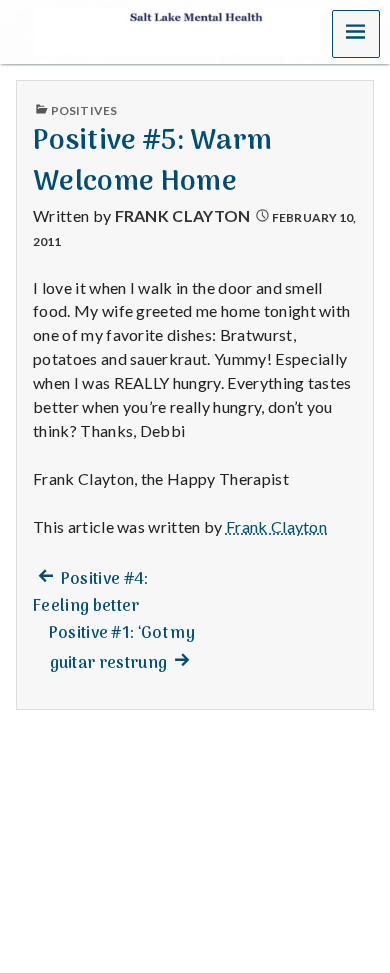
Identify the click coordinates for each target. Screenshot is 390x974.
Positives (84, 110)
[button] (356, 34)
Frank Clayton (183, 215)
